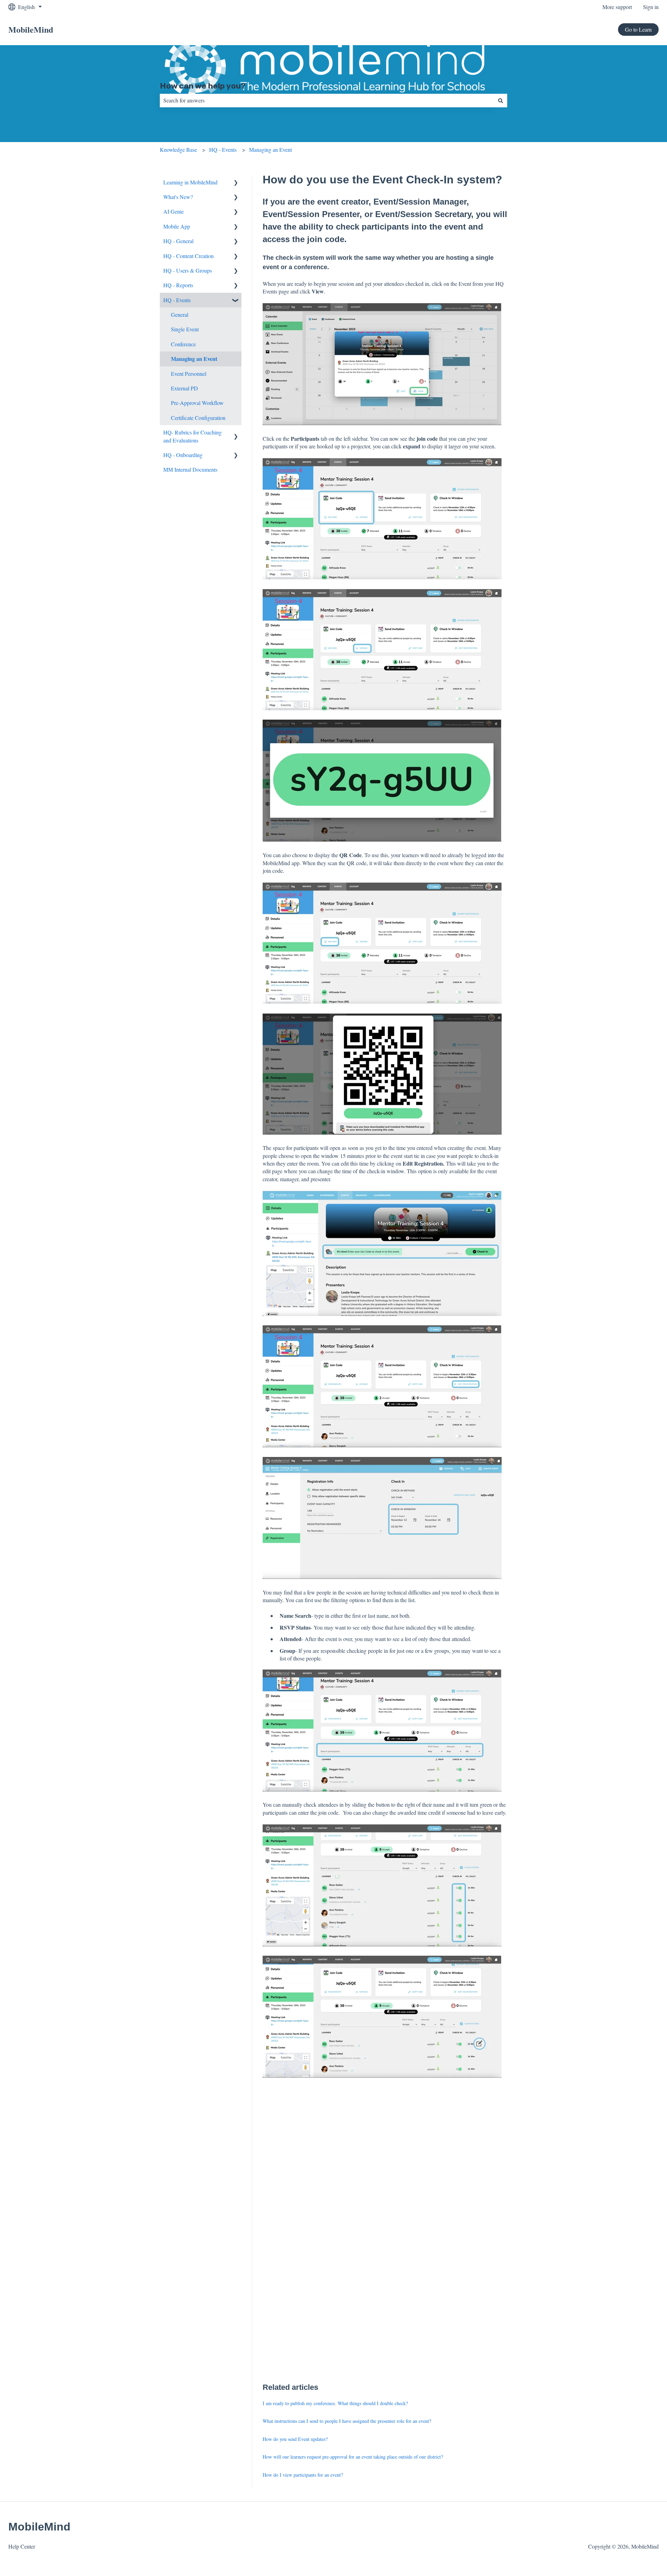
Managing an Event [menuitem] (194, 359)
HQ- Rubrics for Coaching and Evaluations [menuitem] (192, 436)
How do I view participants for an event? (303, 2475)
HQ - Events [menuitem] (177, 300)
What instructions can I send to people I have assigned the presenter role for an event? (347, 2421)
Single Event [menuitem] (185, 329)
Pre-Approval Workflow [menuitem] (197, 403)
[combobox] (327, 100)
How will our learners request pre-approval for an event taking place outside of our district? (353, 2457)
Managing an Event (270, 150)
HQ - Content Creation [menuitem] (188, 256)
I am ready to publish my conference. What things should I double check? (335, 2403)
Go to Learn (638, 29)
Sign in (651, 7)
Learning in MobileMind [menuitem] (190, 182)
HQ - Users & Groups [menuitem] (188, 270)
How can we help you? (203, 86)
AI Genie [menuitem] (174, 211)
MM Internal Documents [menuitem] (190, 469)
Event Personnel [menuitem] (189, 374)
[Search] (501, 100)
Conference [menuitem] (183, 344)
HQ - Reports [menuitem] (178, 285)
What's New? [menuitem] (178, 197)
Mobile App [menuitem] (177, 226)
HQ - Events (223, 150)
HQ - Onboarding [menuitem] (183, 455)
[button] (236, 183)
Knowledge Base (178, 150)
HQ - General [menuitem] (178, 241)
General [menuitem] (180, 314)
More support (617, 7)
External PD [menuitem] (184, 388)
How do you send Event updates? (295, 2439)
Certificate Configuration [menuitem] (198, 418)
